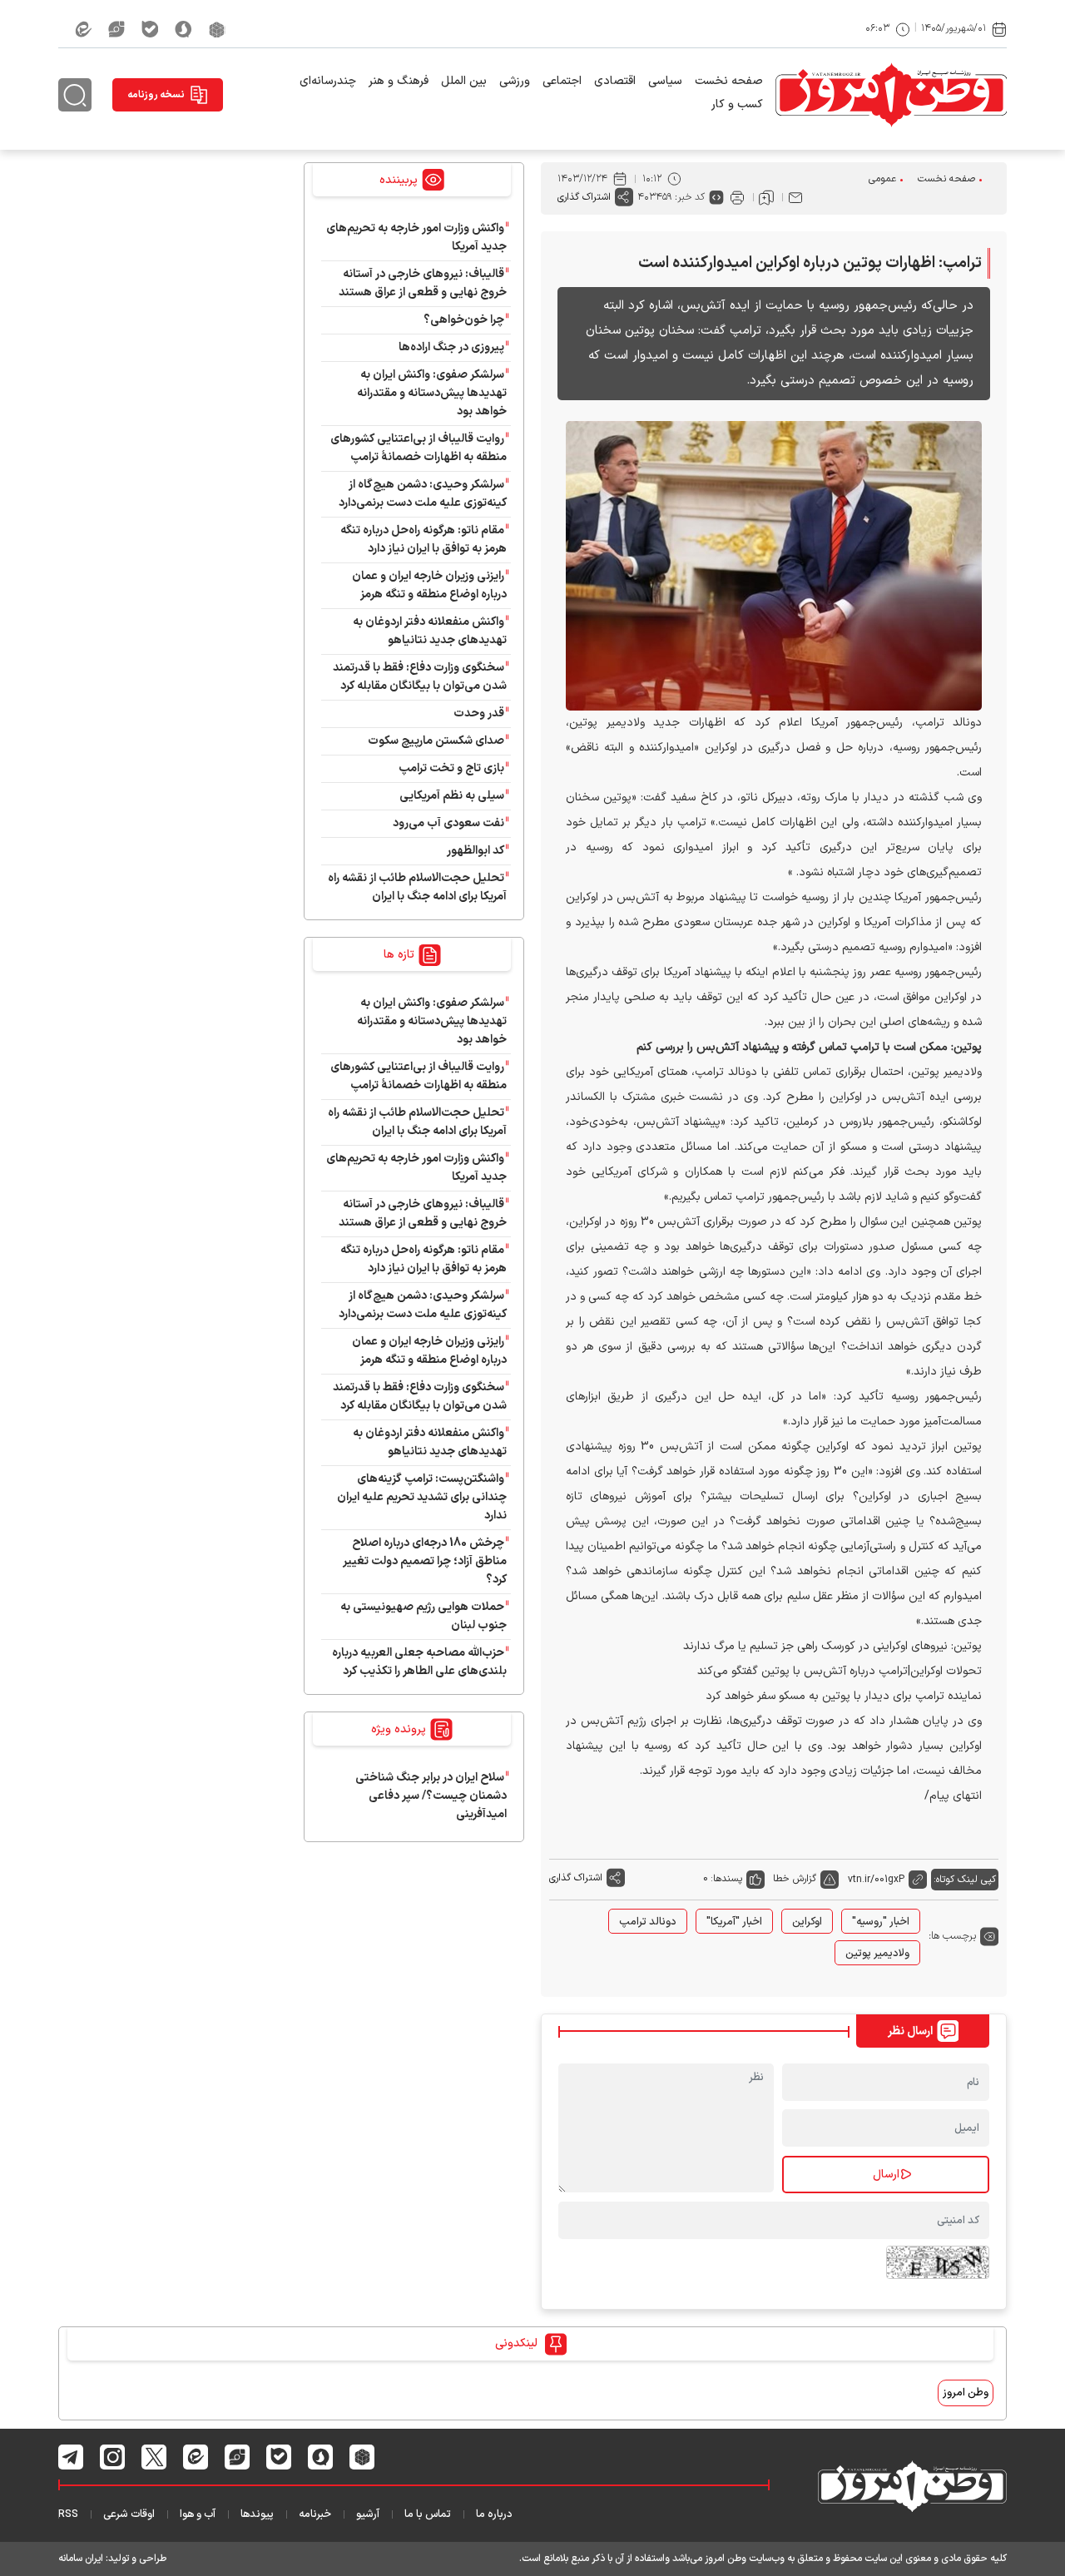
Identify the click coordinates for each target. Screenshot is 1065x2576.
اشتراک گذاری (584, 197)
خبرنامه (315, 2514)
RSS (68, 2514)
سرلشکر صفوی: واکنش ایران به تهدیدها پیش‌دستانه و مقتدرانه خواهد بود (432, 393)
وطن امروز (966, 2393)
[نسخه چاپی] (737, 197)
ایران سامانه (81, 2559)
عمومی (882, 179)
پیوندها (257, 2514)
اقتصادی (615, 81)
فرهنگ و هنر (399, 81)
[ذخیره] (766, 197)
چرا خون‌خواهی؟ (464, 320)
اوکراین (807, 1922)
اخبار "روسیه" (881, 1922)
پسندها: (726, 1879)
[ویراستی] (116, 29)
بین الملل (464, 81)
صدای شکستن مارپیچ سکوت (436, 741)
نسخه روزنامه (156, 95)
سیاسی (665, 81)
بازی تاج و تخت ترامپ (451, 768)
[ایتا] (83, 29)
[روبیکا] (217, 29)
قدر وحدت (479, 713)
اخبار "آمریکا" (734, 1922)
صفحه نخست (729, 81)
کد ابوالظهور (476, 851)
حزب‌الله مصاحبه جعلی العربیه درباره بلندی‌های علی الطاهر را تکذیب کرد (419, 1662)
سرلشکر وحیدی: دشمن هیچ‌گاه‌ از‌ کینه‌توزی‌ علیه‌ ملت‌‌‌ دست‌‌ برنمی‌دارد (423, 494)
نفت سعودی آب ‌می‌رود (448, 823)
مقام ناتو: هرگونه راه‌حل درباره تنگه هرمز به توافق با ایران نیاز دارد (424, 540)
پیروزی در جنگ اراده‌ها (451, 347)
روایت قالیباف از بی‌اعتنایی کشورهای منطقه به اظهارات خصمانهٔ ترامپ (419, 448)
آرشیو (368, 2514)
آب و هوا (198, 2514)
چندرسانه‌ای (328, 81)
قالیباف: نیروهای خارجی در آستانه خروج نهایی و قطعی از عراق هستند (423, 283)
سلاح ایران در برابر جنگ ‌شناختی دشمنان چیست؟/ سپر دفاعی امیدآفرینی (431, 1796)
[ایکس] (154, 2457)
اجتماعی (562, 81)
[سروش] (183, 29)
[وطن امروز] (891, 95)
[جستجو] (75, 95)
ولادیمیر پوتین (877, 1954)
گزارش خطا (795, 1879)
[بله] (150, 29)
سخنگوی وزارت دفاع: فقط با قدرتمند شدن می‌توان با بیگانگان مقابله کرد (420, 677)
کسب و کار (737, 104)
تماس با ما (428, 2514)
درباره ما (494, 2514)
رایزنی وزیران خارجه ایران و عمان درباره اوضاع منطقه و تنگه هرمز (429, 585)
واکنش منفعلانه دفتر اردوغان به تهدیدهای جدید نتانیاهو (430, 631)
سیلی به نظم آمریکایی (452, 796)
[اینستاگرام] (113, 2457)
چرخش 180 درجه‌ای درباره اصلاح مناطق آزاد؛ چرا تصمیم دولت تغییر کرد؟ (425, 1561)
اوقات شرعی (129, 2514)
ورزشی (515, 81)
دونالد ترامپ (648, 1922)
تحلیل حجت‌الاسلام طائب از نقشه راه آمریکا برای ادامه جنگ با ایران (417, 887)
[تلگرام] (71, 2457)
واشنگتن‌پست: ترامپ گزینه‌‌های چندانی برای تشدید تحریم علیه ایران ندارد (422, 1497)
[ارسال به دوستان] (795, 197)
